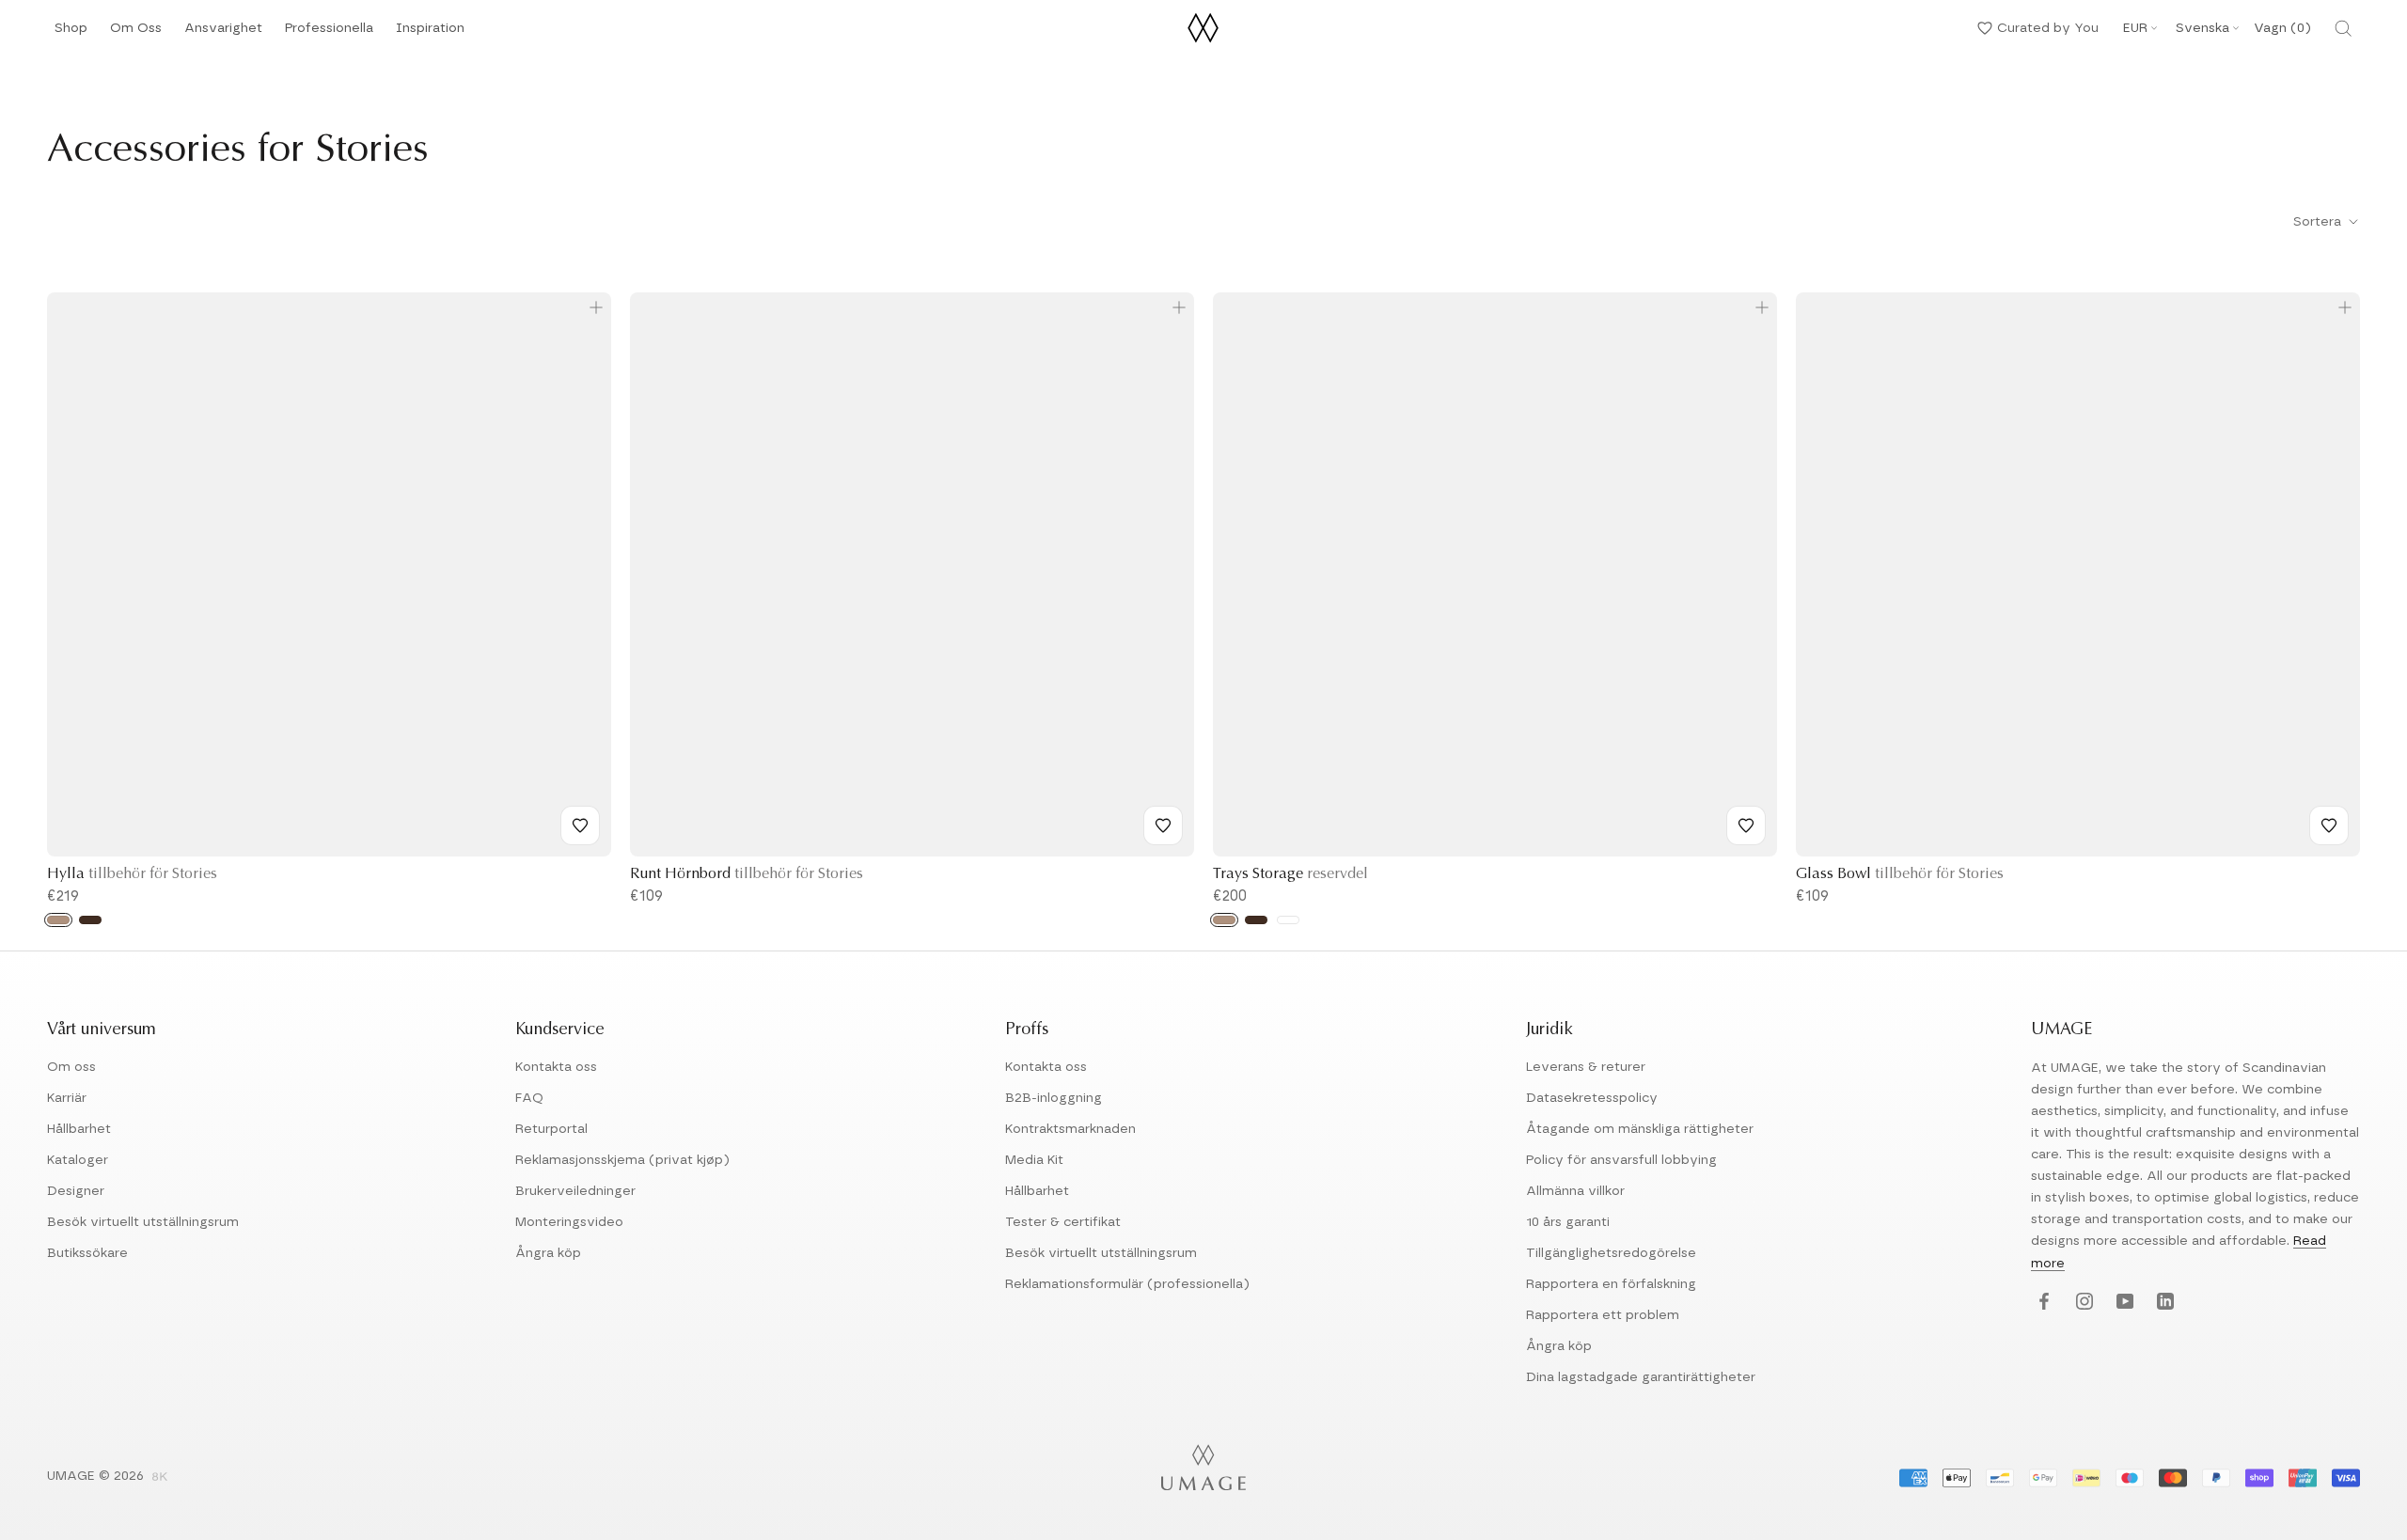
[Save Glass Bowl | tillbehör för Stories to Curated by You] (2329, 825)
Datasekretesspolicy (1592, 1098)
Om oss (71, 1067)
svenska (2202, 28)
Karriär (67, 1098)
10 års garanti (1568, 1222)
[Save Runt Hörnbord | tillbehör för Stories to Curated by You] (1163, 825)
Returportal (551, 1129)
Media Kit (1034, 1160)
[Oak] (58, 920)
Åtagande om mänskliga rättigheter (1640, 1129)
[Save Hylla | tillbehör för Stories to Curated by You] (580, 825)
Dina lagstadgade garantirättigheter (1641, 1377)
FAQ (529, 1098)
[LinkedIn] (2163, 1303)
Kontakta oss (556, 1067)
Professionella (329, 33)
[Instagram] (2082, 1303)
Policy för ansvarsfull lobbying (1621, 1160)
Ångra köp (548, 1253)
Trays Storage (1290, 874)
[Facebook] (2042, 1303)
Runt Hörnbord (747, 874)
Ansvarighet (223, 33)
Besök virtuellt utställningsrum (143, 1222)
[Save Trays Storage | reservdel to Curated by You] (1746, 825)
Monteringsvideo (569, 1222)
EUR (2135, 28)
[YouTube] (2123, 1303)
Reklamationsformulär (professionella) (1127, 1284)
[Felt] (1288, 920)
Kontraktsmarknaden (1070, 1129)
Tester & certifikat (1063, 1222)
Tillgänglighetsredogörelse (1611, 1253)
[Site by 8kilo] (160, 1478)
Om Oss (136, 33)
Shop (71, 33)
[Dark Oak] (90, 920)
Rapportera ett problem (1603, 1315)
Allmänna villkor (1575, 1191)
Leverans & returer (1586, 1067)
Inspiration (430, 33)
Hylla (132, 874)
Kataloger (78, 1160)
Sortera (2319, 222)
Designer (76, 1191)
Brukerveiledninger (575, 1191)
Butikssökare (87, 1253)
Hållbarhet (79, 1129)
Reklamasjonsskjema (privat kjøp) (622, 1160)
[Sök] (2343, 28)
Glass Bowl (1900, 874)
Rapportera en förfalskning (1611, 1284)
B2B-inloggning (1054, 1098)
